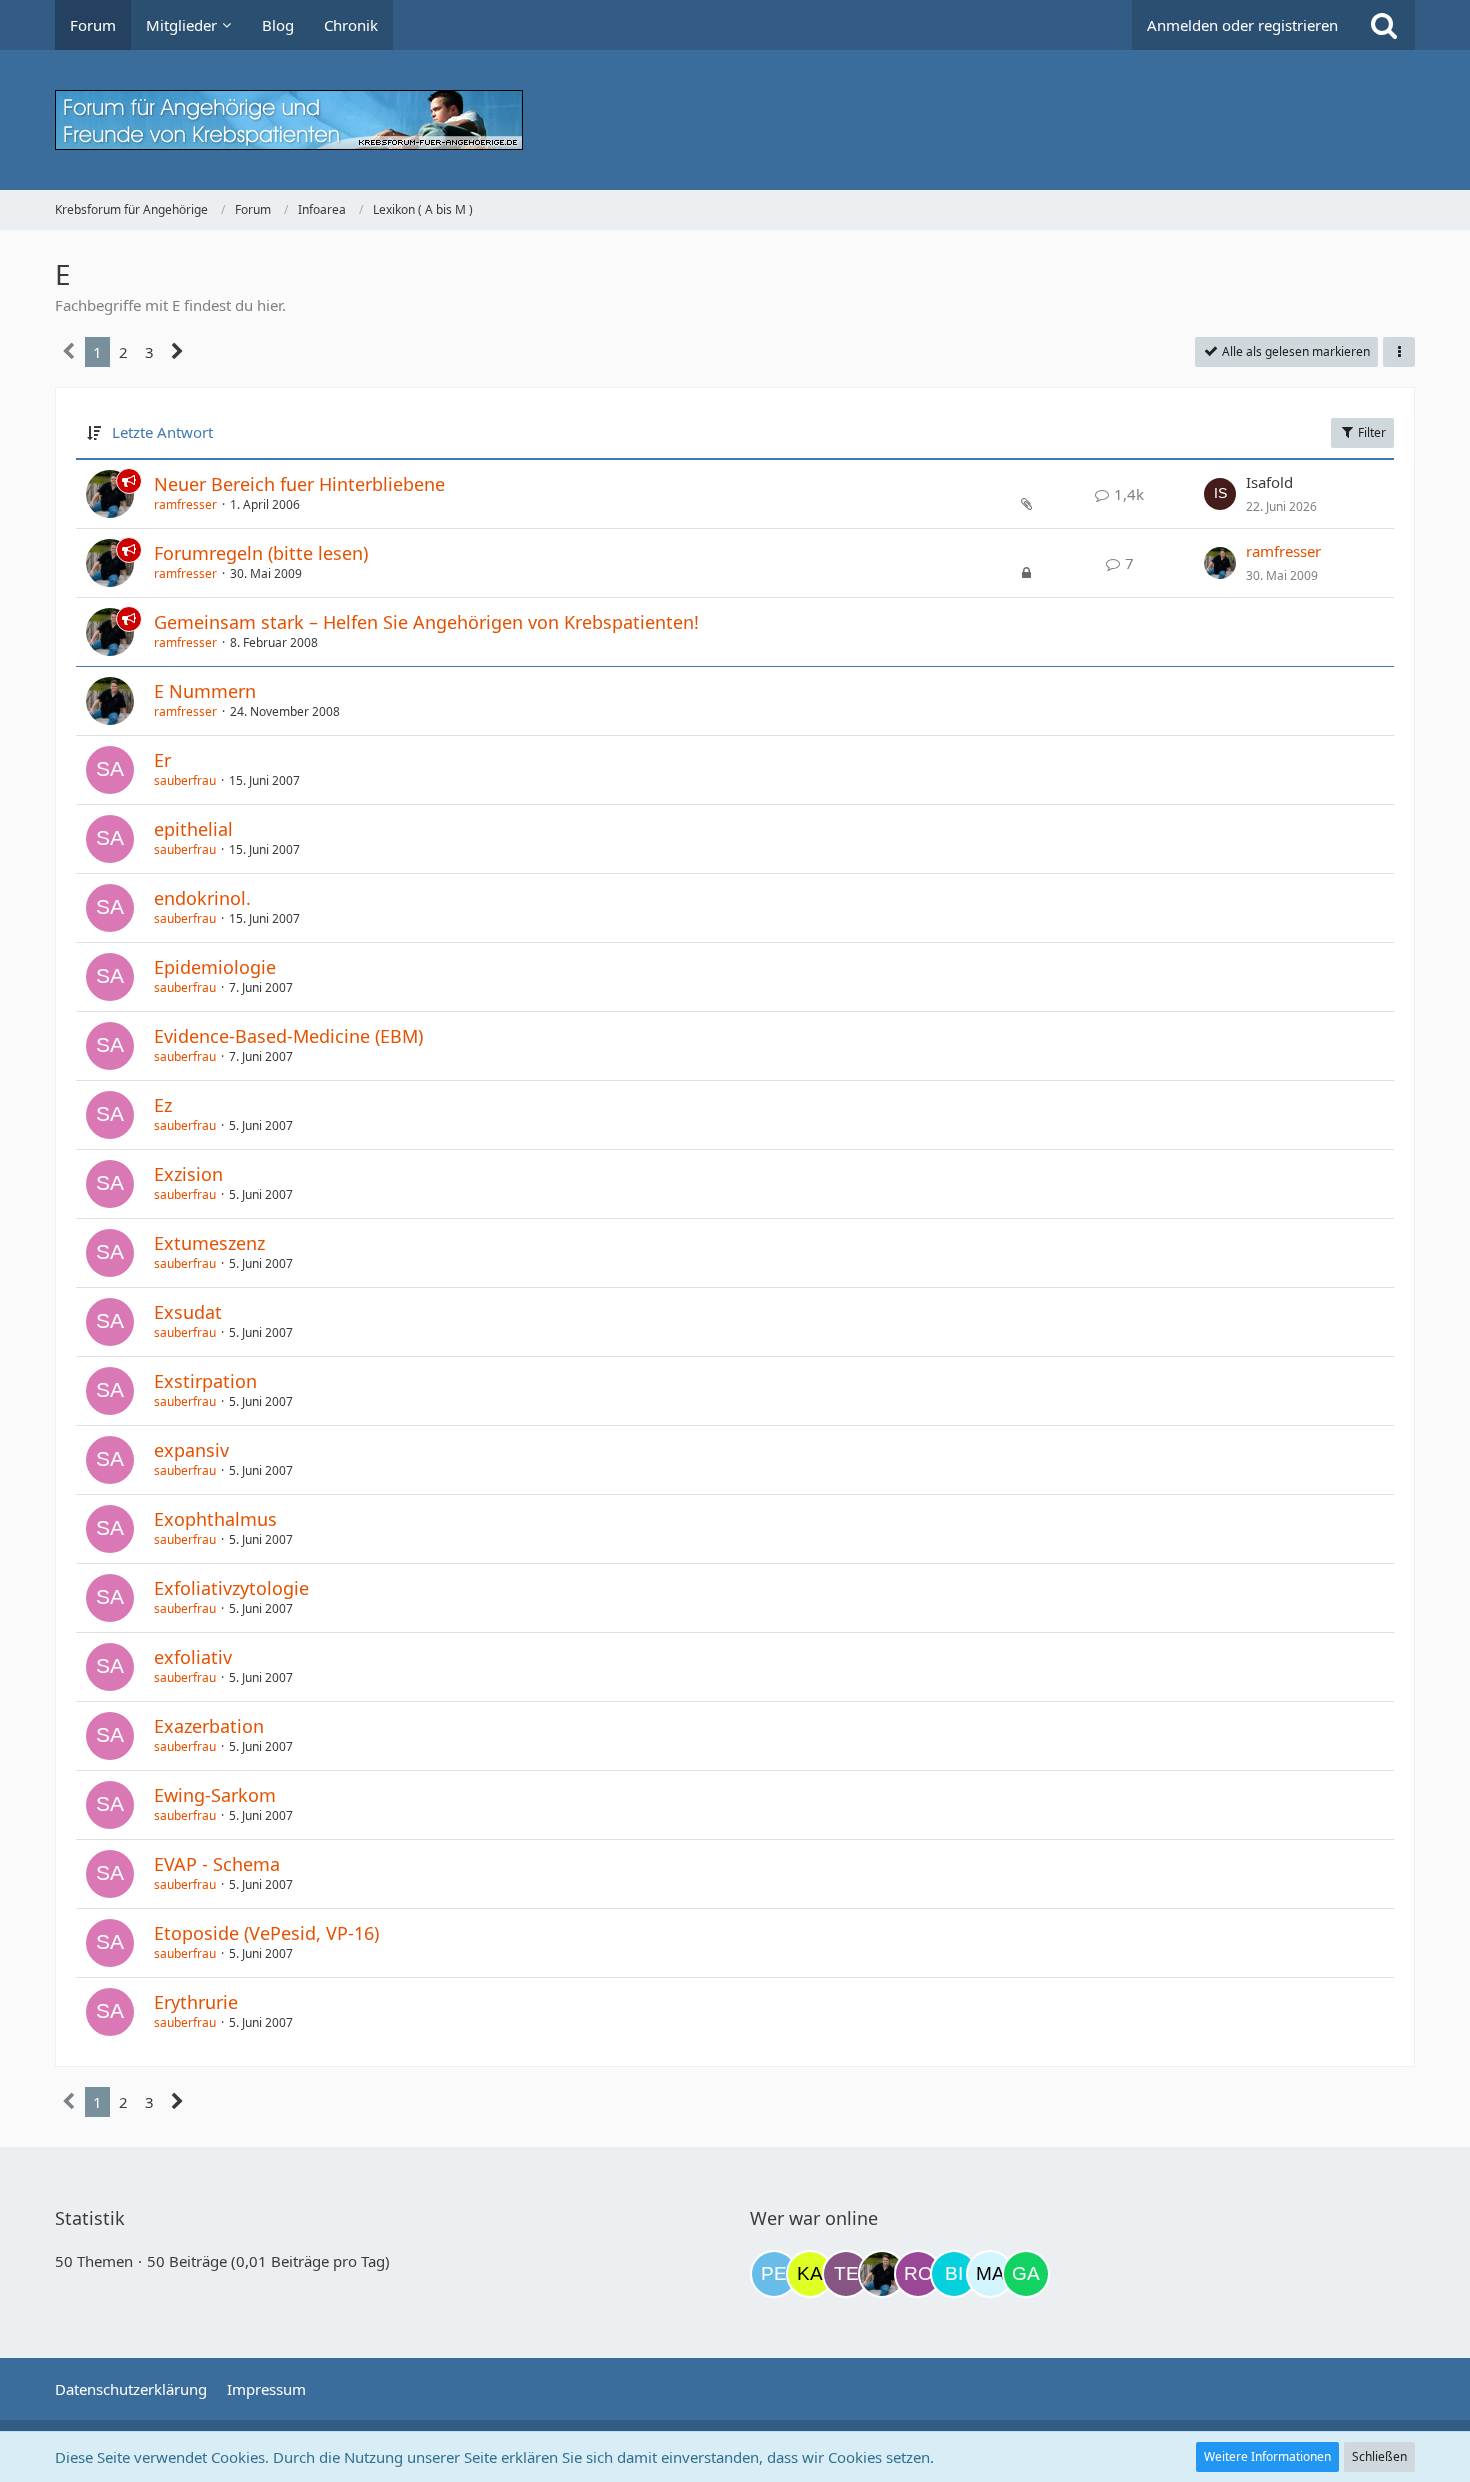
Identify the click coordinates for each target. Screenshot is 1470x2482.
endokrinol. (202, 898)
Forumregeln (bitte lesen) (261, 553)
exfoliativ (193, 1657)
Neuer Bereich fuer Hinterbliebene (299, 484)
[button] (1399, 352)
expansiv (191, 1450)
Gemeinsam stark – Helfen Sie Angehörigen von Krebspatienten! (426, 622)
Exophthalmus (215, 1519)
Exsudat (188, 1312)
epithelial (193, 829)
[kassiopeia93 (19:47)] (810, 2274)
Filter (1370, 432)
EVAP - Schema (217, 1864)
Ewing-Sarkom (215, 1795)
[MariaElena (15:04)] (990, 2274)
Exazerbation (209, 1726)
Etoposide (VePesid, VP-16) (266, 1933)
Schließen (1379, 2456)
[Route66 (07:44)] (918, 2274)
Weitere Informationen (1267, 2456)
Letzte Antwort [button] (162, 432)
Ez (163, 1105)
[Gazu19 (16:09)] (1026, 2274)
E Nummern (205, 691)
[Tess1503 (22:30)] (846, 2274)
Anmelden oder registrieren (1242, 25)
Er (162, 760)
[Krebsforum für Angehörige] (735, 120)
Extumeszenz (209, 1243)
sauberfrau (185, 780)
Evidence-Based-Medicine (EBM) (288, 1036)
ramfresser (185, 504)
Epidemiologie (215, 967)
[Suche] (1384, 25)
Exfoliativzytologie (231, 1588)
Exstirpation (205, 1381)
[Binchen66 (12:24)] (954, 2274)
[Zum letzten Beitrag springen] (1220, 494)
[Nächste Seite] (177, 352)
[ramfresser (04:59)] (882, 2274)
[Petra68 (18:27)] (774, 2274)
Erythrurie (196, 2002)
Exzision (188, 1174)
